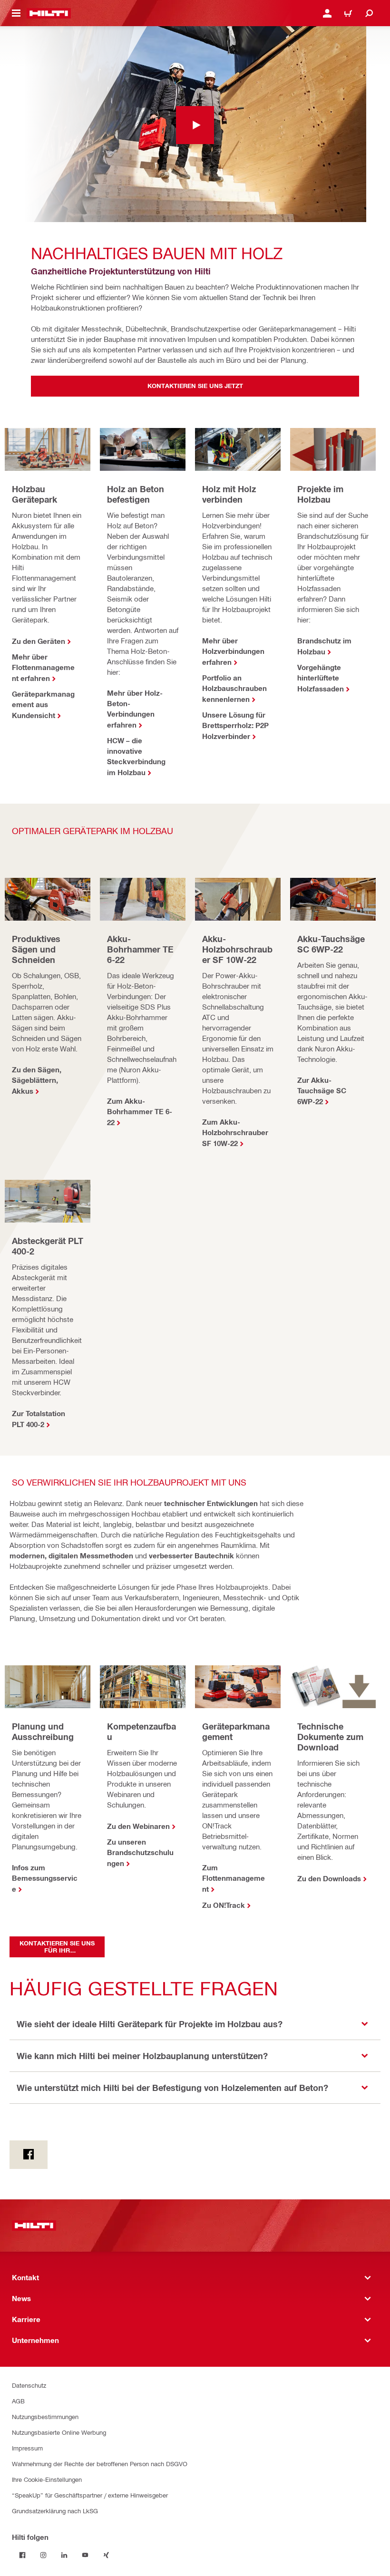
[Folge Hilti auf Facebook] (22, 2555)
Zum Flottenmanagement (234, 1878)
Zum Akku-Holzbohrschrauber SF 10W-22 (235, 1132)
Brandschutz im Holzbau (324, 646)
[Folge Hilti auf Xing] (106, 2555)
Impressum (27, 2448)
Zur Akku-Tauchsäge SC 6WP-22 (322, 1091)
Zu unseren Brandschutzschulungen (140, 1852)
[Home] (49, 13)
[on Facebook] (29, 2155)
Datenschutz (29, 2385)
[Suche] (369, 13)
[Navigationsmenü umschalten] (16, 13)
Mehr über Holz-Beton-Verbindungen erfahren (135, 709)
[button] (195, 2024)
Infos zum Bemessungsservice (45, 1878)
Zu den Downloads (329, 1878)
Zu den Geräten (39, 641)
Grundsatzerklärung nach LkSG (55, 2511)
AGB (18, 2401)
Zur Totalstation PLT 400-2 (39, 1419)
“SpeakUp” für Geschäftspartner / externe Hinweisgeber (90, 2495)
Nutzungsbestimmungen (45, 2416)
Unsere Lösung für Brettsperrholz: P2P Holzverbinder (235, 725)
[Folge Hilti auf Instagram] (43, 2555)
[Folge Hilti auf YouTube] (85, 2555)
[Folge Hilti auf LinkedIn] (64, 2555)
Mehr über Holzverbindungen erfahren (233, 651)
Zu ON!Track (224, 1905)
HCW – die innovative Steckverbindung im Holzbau (136, 756)
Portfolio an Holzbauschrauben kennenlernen (234, 688)
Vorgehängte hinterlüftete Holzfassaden (321, 678)
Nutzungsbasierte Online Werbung (59, 2432)
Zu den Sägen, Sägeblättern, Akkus (37, 1080)
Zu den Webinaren (138, 1826)
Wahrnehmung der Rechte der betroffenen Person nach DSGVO (100, 2464)
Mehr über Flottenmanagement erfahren (43, 667)
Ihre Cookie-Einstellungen (47, 2479)
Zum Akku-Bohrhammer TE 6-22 (140, 1112)
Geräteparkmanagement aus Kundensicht (43, 705)
